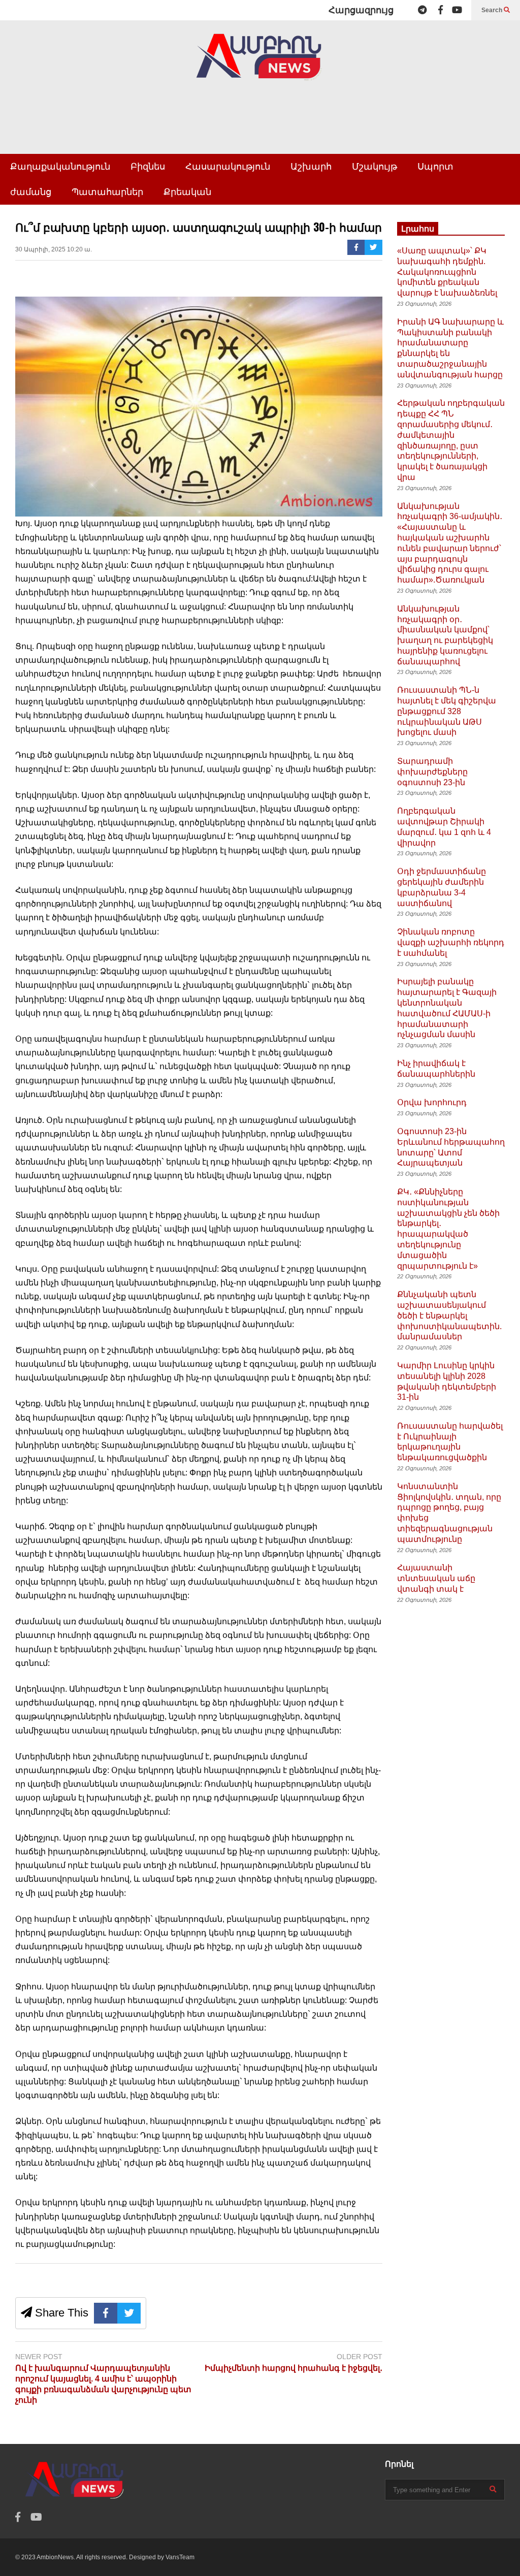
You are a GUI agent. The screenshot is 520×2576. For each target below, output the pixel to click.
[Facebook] (441, 10)
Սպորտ (435, 167)
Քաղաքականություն (60, 167)
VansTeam (180, 2557)
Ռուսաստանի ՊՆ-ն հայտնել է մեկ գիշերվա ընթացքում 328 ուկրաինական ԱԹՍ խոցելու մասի (447, 711)
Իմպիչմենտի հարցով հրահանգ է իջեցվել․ (294, 2368)
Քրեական (187, 192)
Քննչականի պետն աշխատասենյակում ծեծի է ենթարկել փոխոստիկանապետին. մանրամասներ (449, 1315)
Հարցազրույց (361, 10)
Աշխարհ (311, 167)
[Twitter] (373, 247)
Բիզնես (148, 167)
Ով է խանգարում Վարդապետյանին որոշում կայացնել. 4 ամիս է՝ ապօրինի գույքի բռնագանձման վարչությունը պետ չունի (103, 2384)
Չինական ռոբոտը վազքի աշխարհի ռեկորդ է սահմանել (451, 942)
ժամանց (31, 192)
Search (493, 10)
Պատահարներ (107, 192)
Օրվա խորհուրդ (432, 1102)
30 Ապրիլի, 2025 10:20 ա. (54, 249)
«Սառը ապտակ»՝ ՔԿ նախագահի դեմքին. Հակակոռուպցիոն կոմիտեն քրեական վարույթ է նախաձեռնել (447, 272)
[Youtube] (457, 10)
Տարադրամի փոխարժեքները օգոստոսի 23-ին (432, 772)
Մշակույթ (375, 167)
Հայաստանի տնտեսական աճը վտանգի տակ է (436, 1578)
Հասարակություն (228, 167)
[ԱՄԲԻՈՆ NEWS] (260, 64)
